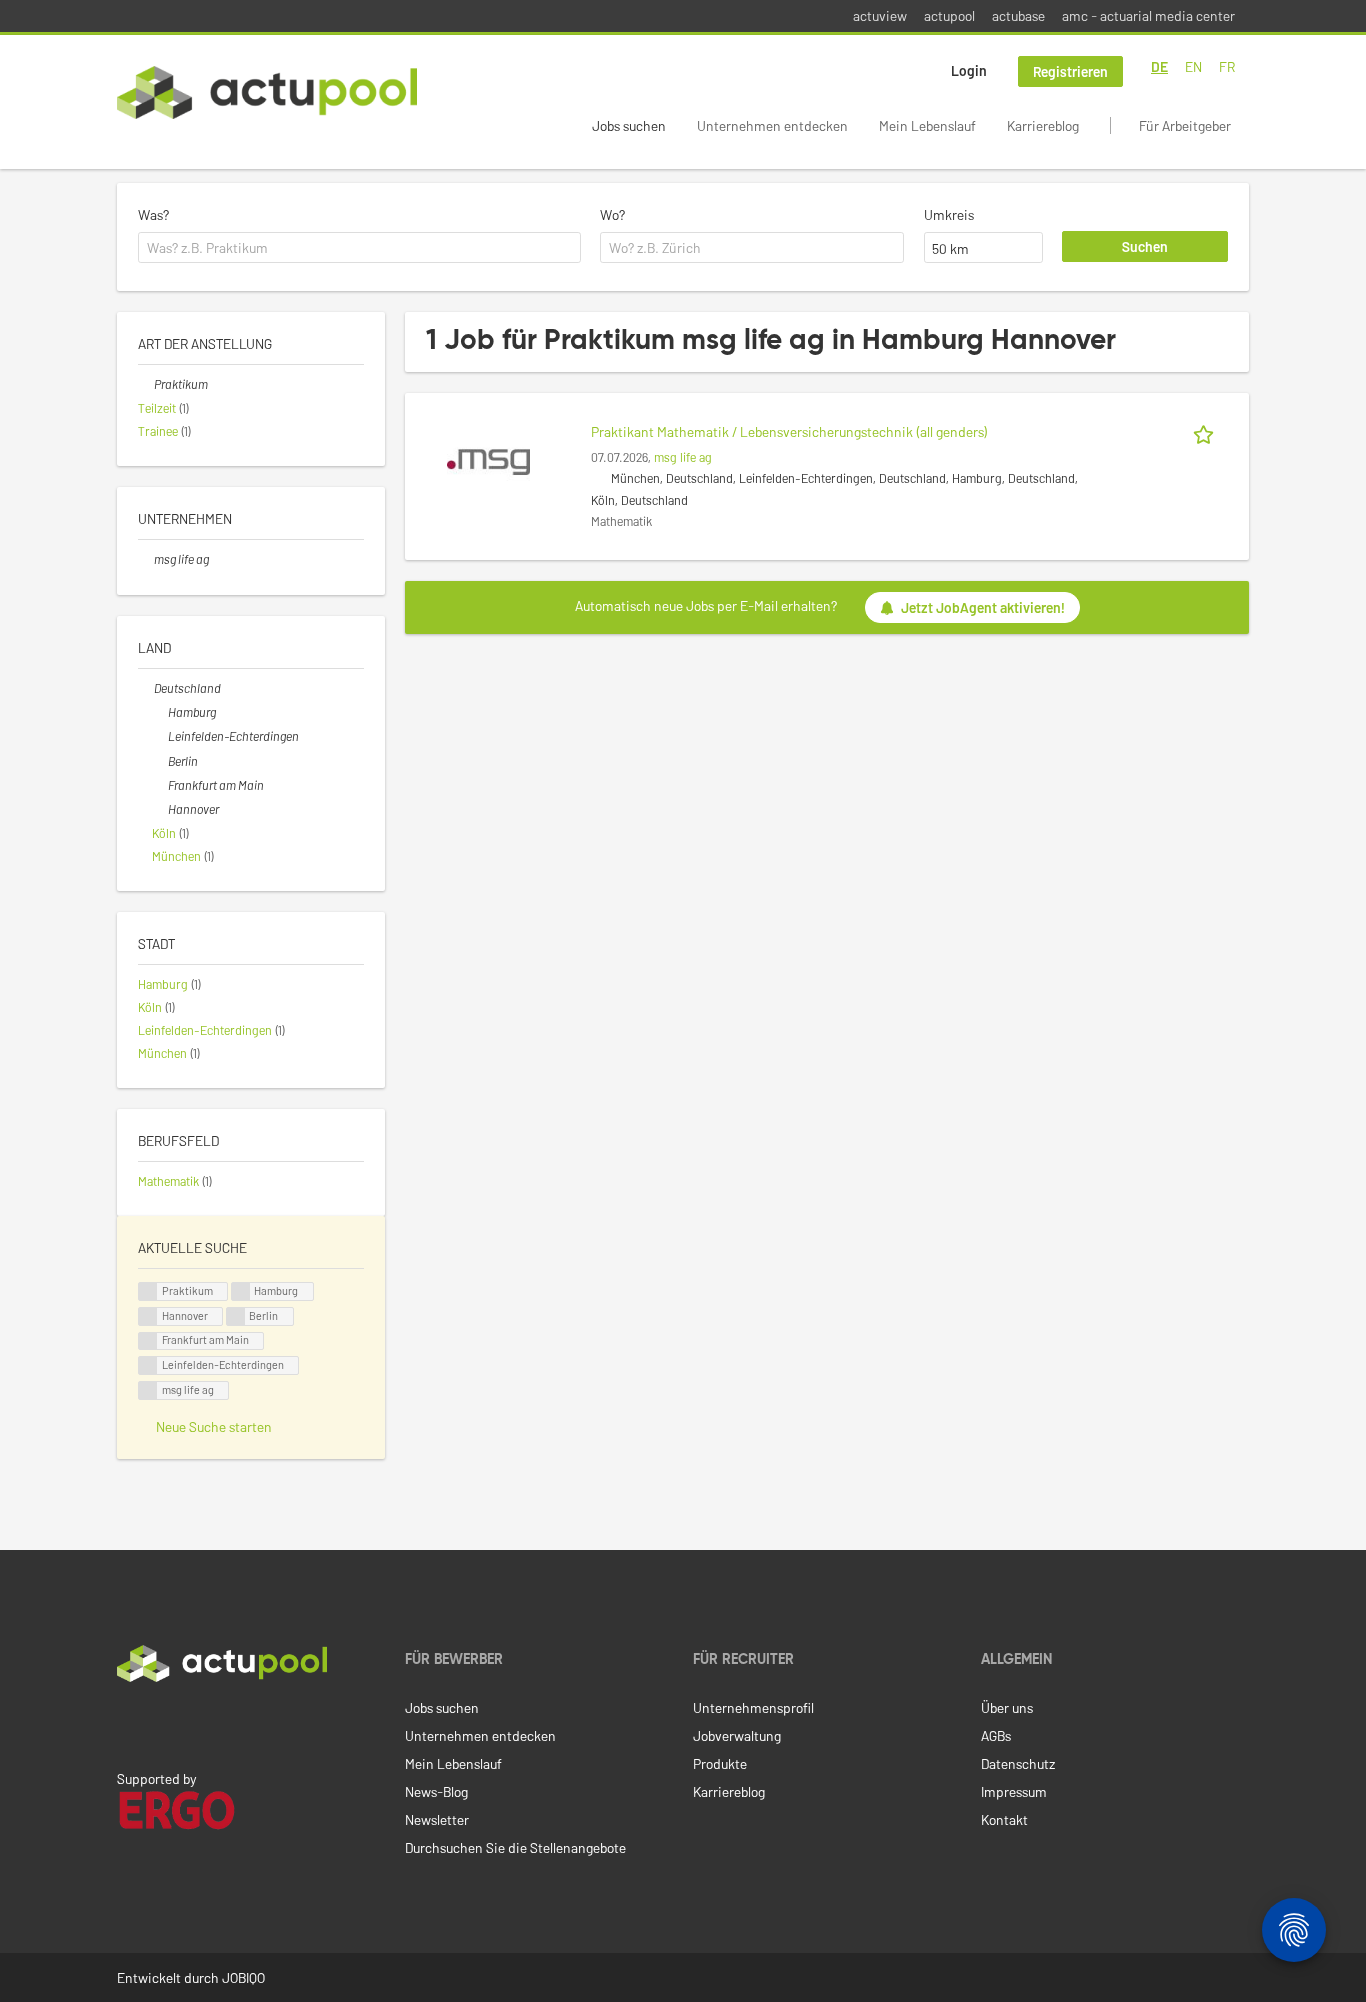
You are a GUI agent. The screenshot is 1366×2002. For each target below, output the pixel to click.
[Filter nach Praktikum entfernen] (146, 384)
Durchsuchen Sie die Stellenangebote (515, 1847)
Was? (153, 214)
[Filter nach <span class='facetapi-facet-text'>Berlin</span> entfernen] (236, 1316)
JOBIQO (243, 1977)
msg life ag (683, 457)
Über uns (1007, 1707)
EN (1193, 66)
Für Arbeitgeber (1185, 125)
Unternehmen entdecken (772, 125)
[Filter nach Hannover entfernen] (160, 809)
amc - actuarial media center (1148, 15)
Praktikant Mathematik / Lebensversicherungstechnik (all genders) (789, 431)
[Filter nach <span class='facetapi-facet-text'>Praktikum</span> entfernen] (148, 1291)
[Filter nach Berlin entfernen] (160, 761)
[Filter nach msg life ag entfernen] (146, 559)
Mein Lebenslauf (927, 125)
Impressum (1014, 1791)
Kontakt (1004, 1819)
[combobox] (359, 248)
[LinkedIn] (128, 1724)
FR (1227, 66)
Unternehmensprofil (753, 1707)
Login (969, 70)
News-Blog (436, 1791)
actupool (949, 15)
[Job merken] (1207, 431)
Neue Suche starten (214, 1426)
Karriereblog (1043, 125)
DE (1159, 66)
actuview (880, 15)
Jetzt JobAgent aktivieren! (983, 607)
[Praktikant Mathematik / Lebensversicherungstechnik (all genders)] (488, 460)
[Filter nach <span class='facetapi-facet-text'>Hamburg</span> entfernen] (241, 1291)
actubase (1018, 15)
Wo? (612, 214)
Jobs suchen (629, 125)
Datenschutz (1018, 1763)
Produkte (720, 1763)
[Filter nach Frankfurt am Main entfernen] (160, 785)
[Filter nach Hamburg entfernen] (160, 712)
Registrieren (1070, 71)
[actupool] (267, 92)
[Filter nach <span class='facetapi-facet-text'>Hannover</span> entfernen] (148, 1316)
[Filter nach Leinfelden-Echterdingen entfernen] (160, 736)
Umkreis (949, 214)
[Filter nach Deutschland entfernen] (146, 688)
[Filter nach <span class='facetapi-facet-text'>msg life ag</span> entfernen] (148, 1390)
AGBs (996, 1735)
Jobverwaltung (737, 1735)
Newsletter (437, 1819)
